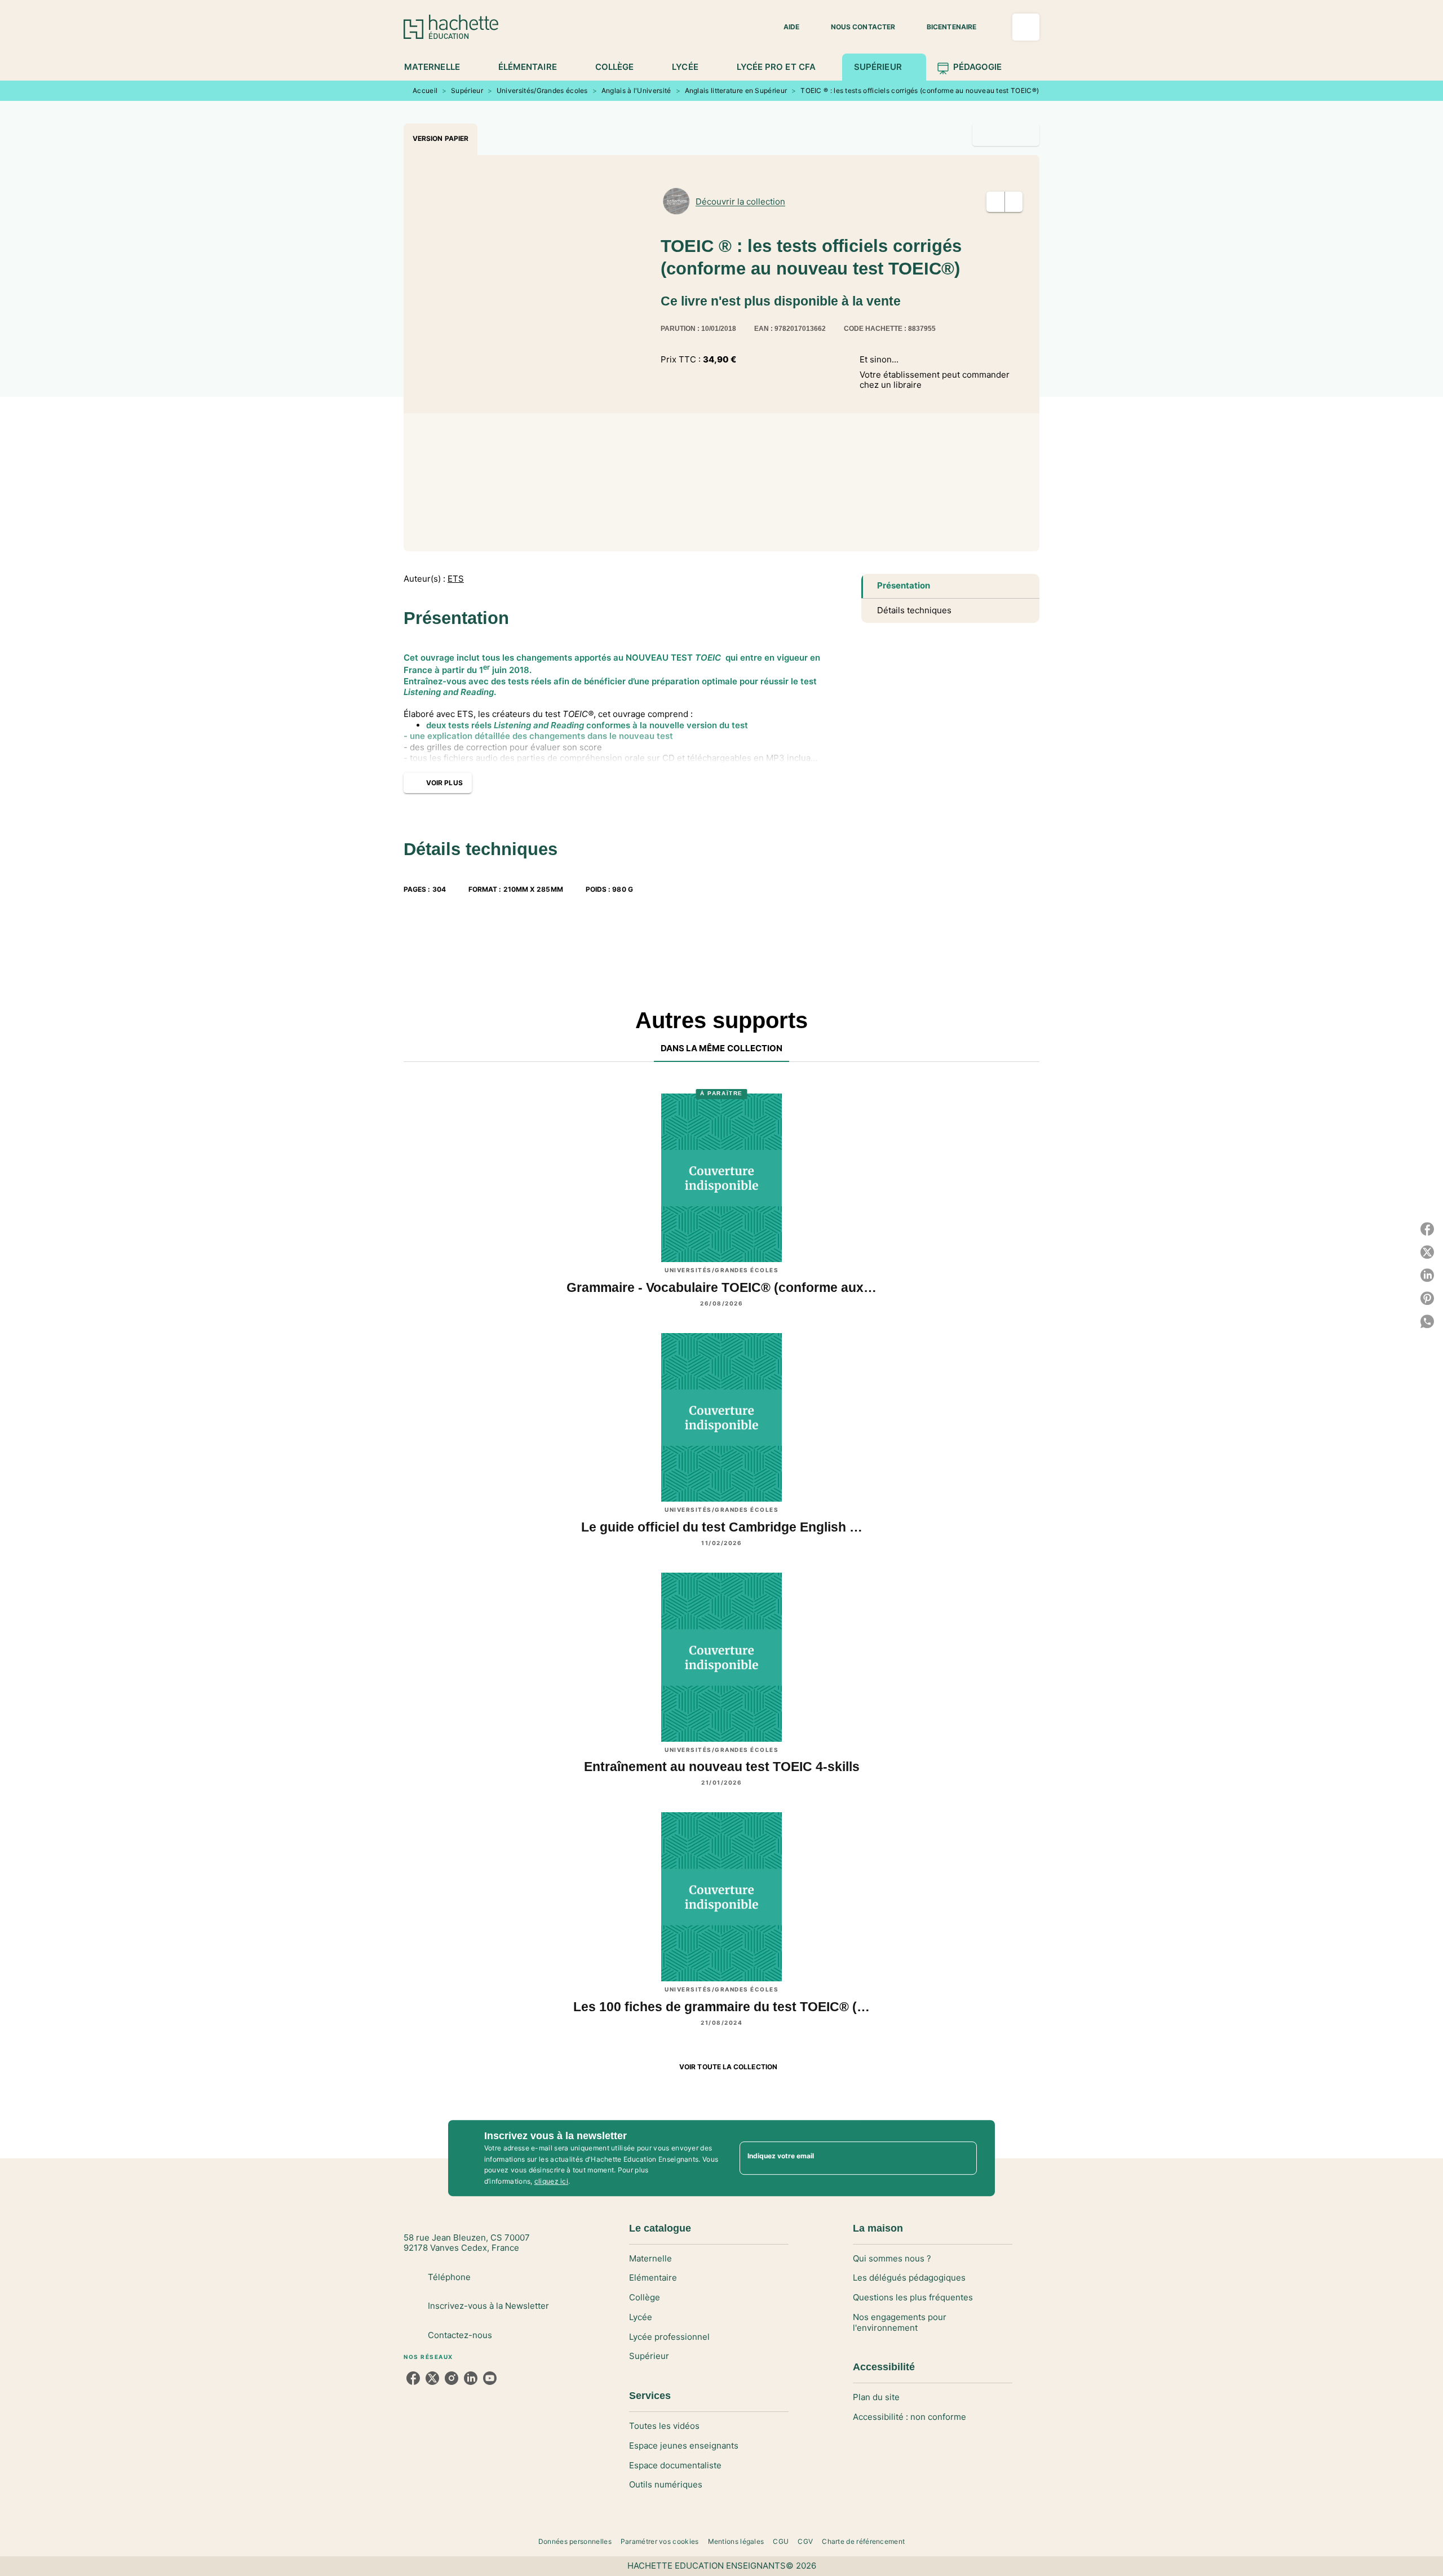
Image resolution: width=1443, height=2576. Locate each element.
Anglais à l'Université (636, 90)
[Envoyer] (963, 2158)
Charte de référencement (863, 2541)
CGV (805, 2541)
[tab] (438, 67)
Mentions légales (736, 2541)
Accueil (425, 90)
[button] (785, 27)
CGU (781, 2541)
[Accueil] (451, 27)
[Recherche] (1026, 27)
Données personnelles (575, 2541)
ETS (456, 579)
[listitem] (413, 2378)
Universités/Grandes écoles (542, 90)
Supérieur (467, 90)
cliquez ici (551, 2182)
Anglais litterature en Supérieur (736, 90)
